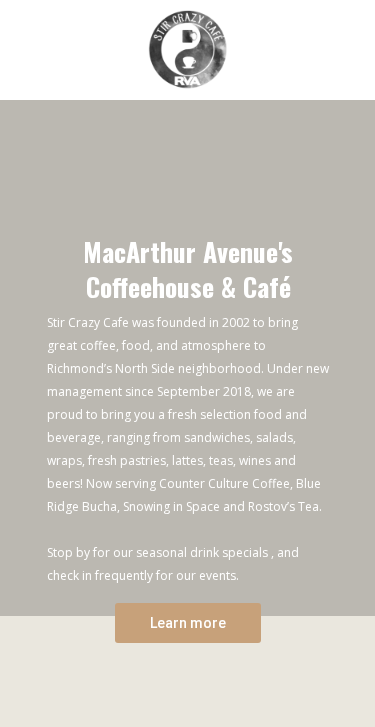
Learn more (188, 623)
